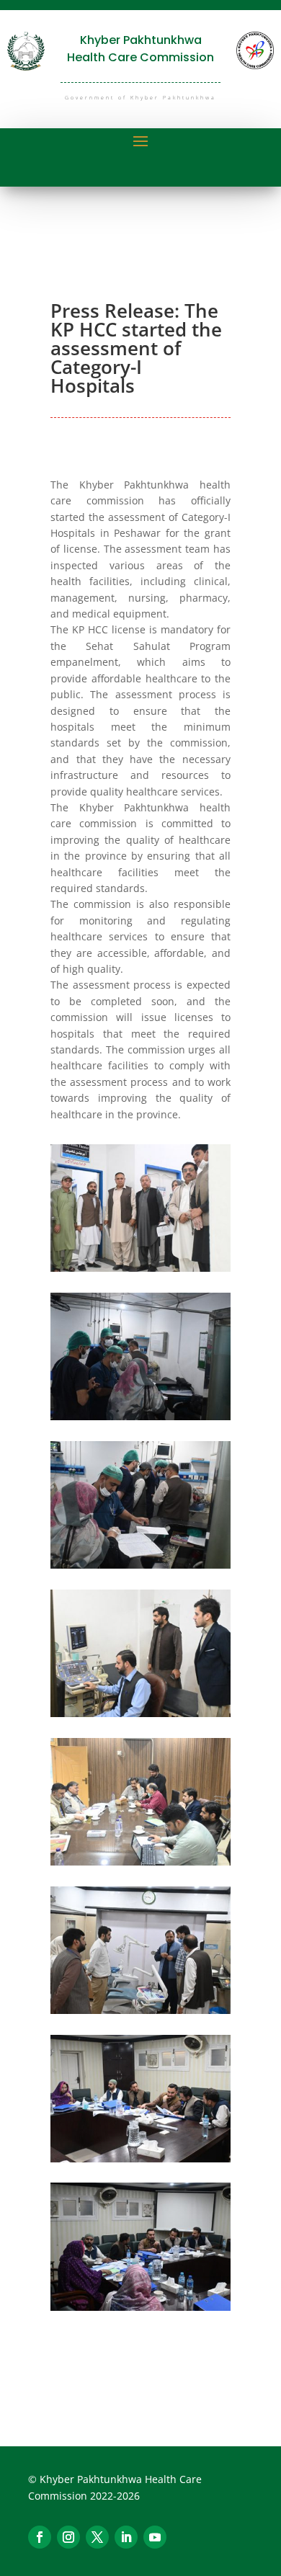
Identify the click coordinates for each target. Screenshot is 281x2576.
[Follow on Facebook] (40, 2537)
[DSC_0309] (140, 1862)
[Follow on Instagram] (68, 2537)
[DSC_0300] (140, 1713)
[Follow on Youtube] (155, 2537)
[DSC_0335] (140, 2158)
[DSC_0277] (140, 1565)
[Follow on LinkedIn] (126, 2537)
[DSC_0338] (140, 2307)
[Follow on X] (97, 2537)
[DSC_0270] (140, 1268)
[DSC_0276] (140, 1416)
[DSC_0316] (140, 2010)
